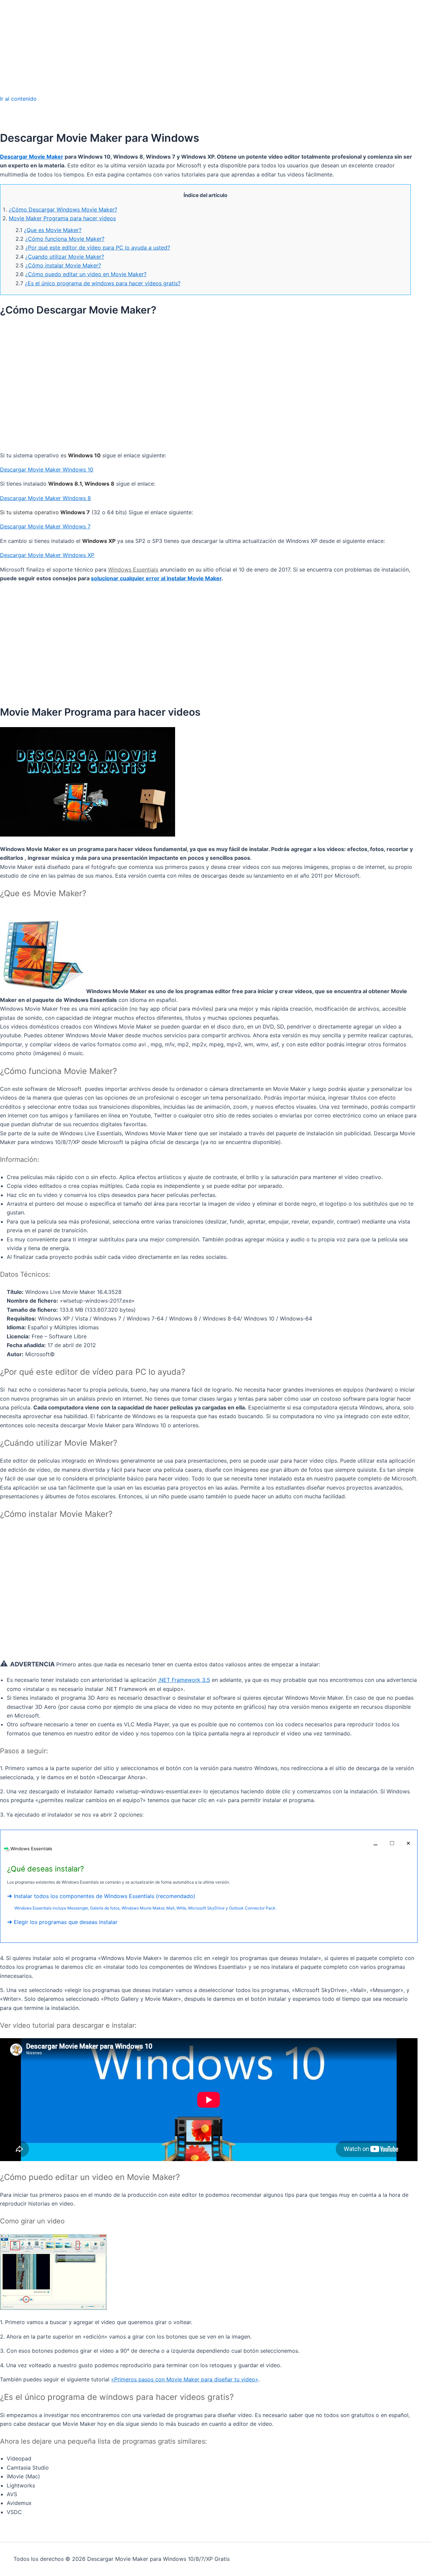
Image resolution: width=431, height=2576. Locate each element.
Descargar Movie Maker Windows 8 (45, 498)
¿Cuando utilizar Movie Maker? (65, 257)
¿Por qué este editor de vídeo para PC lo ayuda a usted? (98, 248)
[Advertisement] (215, 47)
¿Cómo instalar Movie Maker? (63, 265)
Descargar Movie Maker (32, 157)
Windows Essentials (133, 569)
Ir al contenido (18, 99)
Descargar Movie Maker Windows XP (47, 555)
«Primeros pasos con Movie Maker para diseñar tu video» (185, 2379)
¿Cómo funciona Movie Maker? (65, 239)
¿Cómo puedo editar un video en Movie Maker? (86, 274)
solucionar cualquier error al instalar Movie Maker (156, 578)
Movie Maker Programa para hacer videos (62, 218)
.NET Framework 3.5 (184, 1680)
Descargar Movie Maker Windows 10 (47, 469)
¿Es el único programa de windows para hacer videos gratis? (103, 283)
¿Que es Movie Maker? (53, 230)
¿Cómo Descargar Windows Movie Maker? (63, 209)
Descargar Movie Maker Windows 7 (45, 526)
